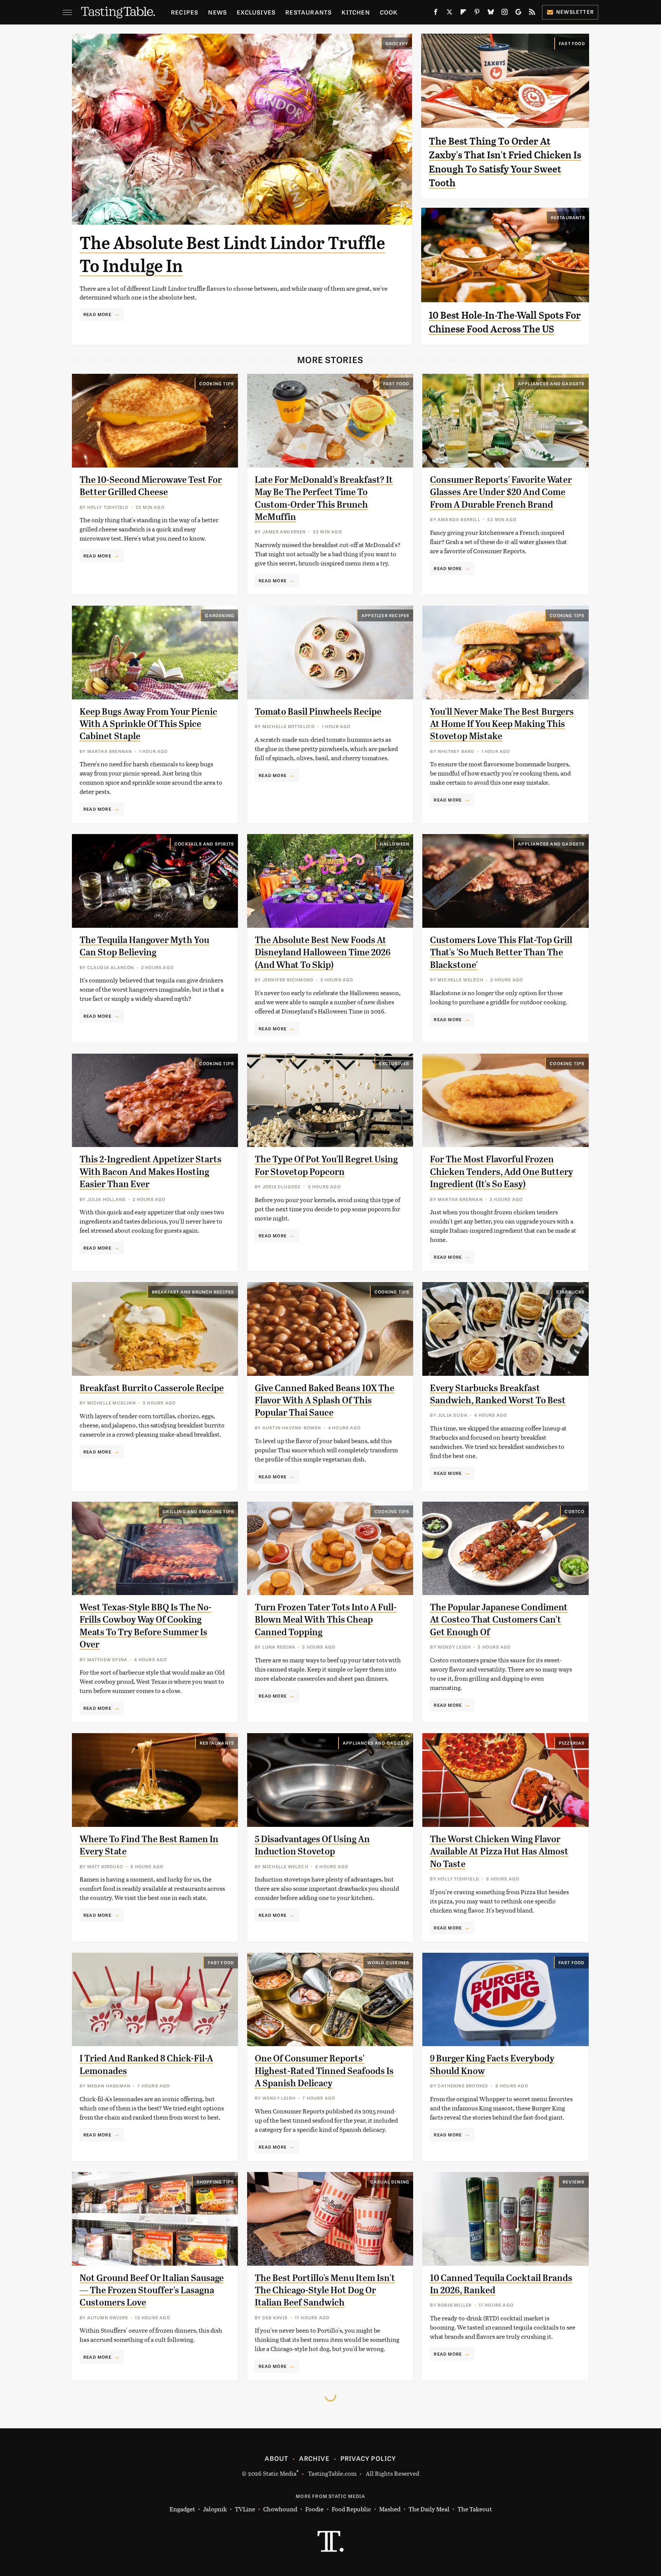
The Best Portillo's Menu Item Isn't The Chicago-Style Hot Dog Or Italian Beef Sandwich (325, 2290)
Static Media (280, 2473)
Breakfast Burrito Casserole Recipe (152, 1388)
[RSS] (532, 13)
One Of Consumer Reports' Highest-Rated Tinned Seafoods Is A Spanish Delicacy (324, 2071)
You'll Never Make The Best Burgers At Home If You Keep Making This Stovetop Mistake (502, 724)
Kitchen (356, 12)
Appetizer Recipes (385, 615)
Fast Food (572, 43)
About (276, 2458)
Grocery (397, 43)
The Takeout (475, 2509)
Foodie (314, 2509)
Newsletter (575, 12)
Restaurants (309, 12)
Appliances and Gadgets (551, 383)
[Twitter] (449, 13)
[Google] (518, 13)
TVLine (245, 2509)
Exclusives (256, 12)
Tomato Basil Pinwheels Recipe (318, 712)
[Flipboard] (463, 13)
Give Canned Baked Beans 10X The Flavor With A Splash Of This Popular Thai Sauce (325, 1400)
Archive (314, 2458)
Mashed (390, 2509)
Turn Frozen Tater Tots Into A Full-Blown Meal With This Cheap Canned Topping (326, 1620)
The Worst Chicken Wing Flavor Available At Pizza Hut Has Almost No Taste (499, 1852)
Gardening (220, 615)
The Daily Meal (429, 2509)
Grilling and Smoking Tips (198, 1511)
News (217, 12)
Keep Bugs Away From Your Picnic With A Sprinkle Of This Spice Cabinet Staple (148, 724)
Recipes (185, 12)
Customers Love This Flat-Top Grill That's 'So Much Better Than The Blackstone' (501, 952)
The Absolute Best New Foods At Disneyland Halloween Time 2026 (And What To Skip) (323, 952)
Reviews (574, 2182)
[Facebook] (436, 13)
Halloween (395, 844)
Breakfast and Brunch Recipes (193, 1292)
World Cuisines (388, 1962)
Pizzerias (572, 1743)
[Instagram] (505, 13)
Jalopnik (215, 2509)
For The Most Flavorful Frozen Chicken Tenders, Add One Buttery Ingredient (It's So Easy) (501, 1172)
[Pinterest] (477, 13)
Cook (389, 12)
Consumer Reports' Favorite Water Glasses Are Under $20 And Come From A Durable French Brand (501, 492)
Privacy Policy (368, 2458)
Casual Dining (390, 2182)
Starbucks (571, 1292)
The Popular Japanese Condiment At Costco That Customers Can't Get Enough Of (499, 1620)
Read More (97, 314)
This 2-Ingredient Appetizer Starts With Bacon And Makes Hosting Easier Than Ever (151, 1172)
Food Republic (351, 2509)
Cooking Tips (217, 383)
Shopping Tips (216, 2182)
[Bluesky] (491, 13)
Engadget (182, 2509)
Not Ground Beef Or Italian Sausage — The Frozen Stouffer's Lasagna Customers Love (152, 2290)
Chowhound (280, 2509)
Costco (575, 1511)
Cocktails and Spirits (204, 844)
